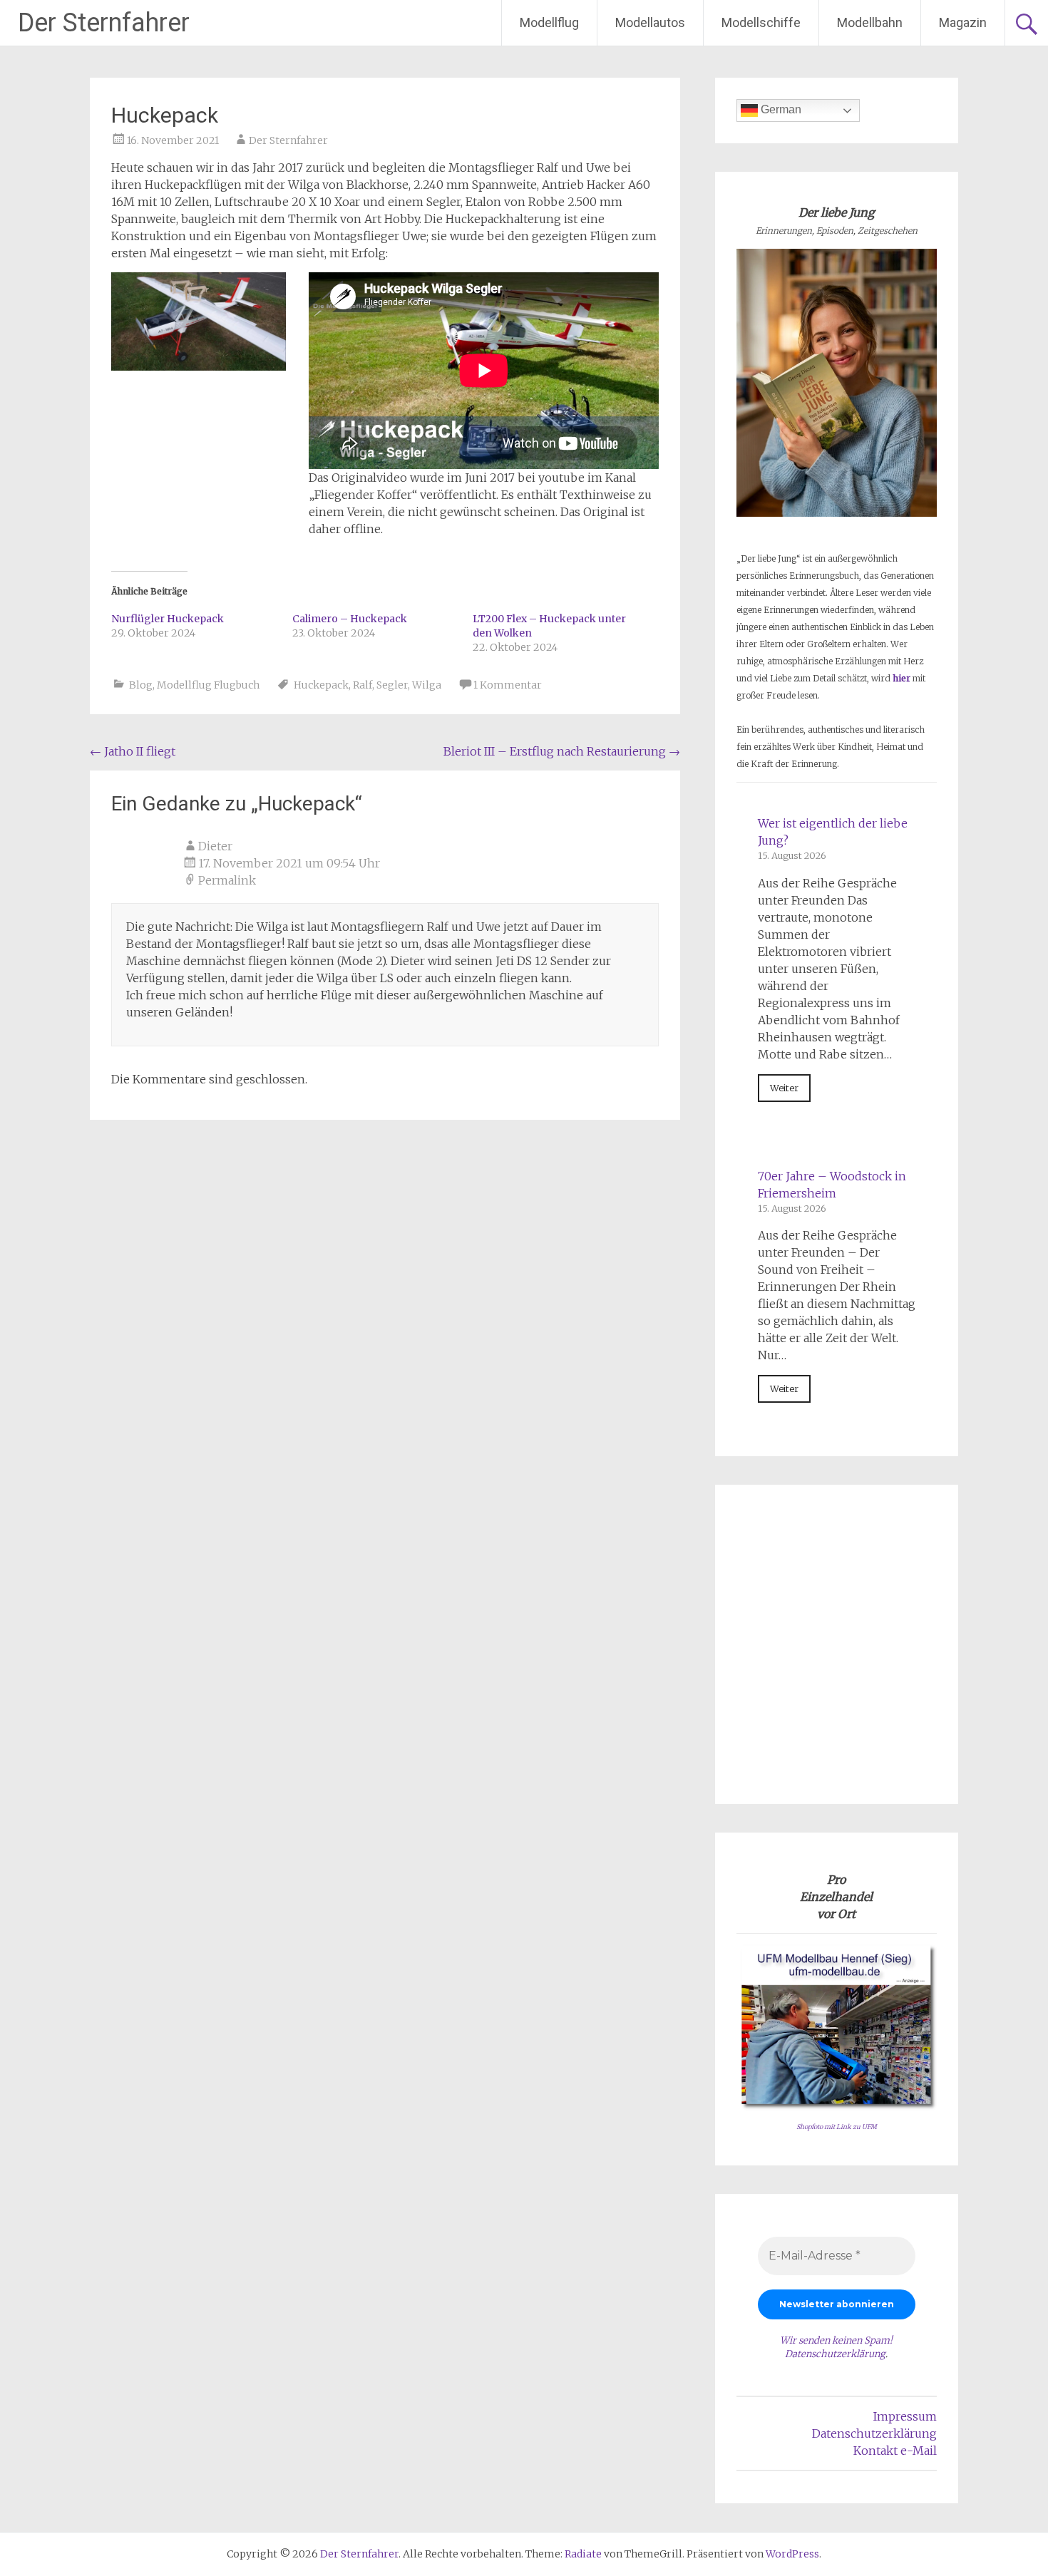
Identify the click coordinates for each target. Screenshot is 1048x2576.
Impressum (905, 2416)
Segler (392, 685)
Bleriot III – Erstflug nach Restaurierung (562, 751)
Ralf (363, 685)
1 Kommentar (508, 685)
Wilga (427, 685)
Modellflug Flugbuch (208, 685)
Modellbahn (870, 22)
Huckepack (321, 685)
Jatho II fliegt (133, 751)
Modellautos (650, 22)
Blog (141, 685)
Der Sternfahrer (104, 23)
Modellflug (549, 22)
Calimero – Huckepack (350, 619)
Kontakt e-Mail (895, 2451)
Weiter (784, 1088)
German (780, 109)
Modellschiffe (761, 22)
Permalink (227, 880)
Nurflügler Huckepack (168, 619)
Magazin (963, 22)
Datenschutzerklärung (835, 2354)
